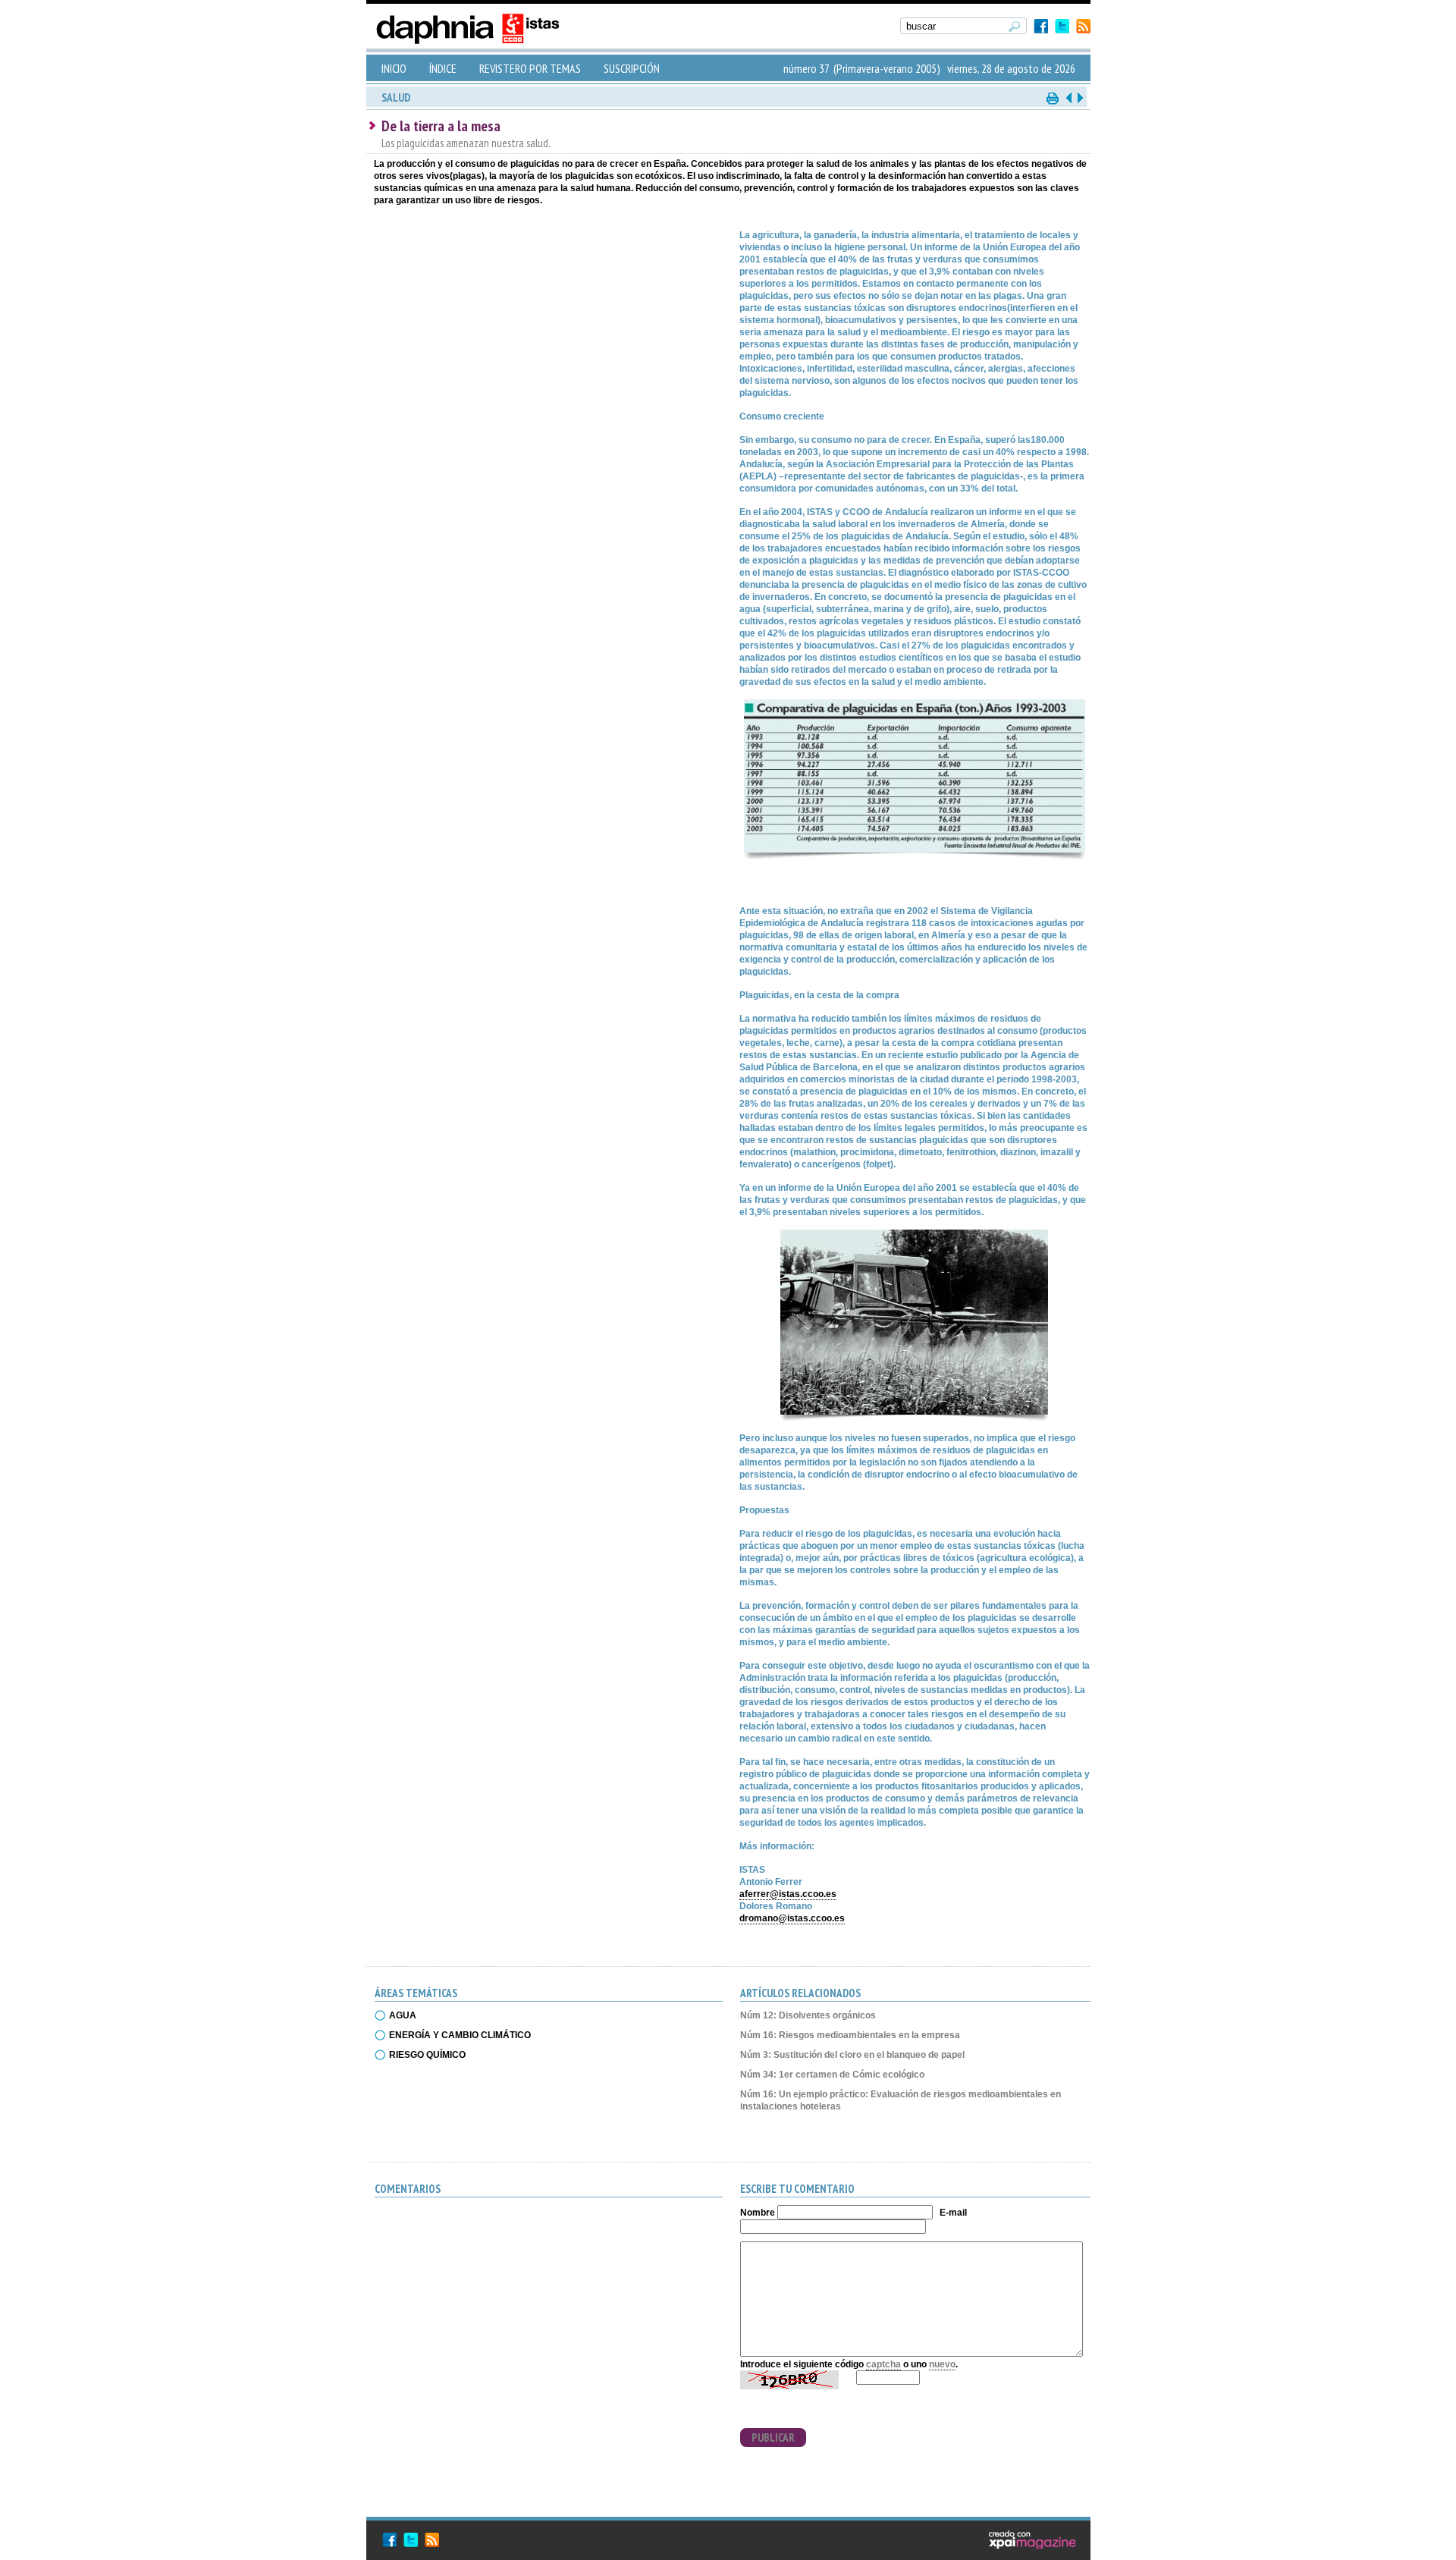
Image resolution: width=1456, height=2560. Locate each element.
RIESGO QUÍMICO (427, 2055)
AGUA (403, 2015)
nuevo (942, 2364)
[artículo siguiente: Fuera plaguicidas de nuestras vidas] (1079, 97)
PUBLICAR (773, 2437)
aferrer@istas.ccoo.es (788, 1894)
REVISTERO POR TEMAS (530, 68)
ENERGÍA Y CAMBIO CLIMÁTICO (460, 2035)
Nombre (758, 2213)
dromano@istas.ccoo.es (792, 1918)
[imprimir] (1053, 97)
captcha (883, 2364)
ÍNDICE (443, 68)
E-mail (953, 2213)
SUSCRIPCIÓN (632, 68)
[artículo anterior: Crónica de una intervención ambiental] (1068, 97)
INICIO (394, 68)
